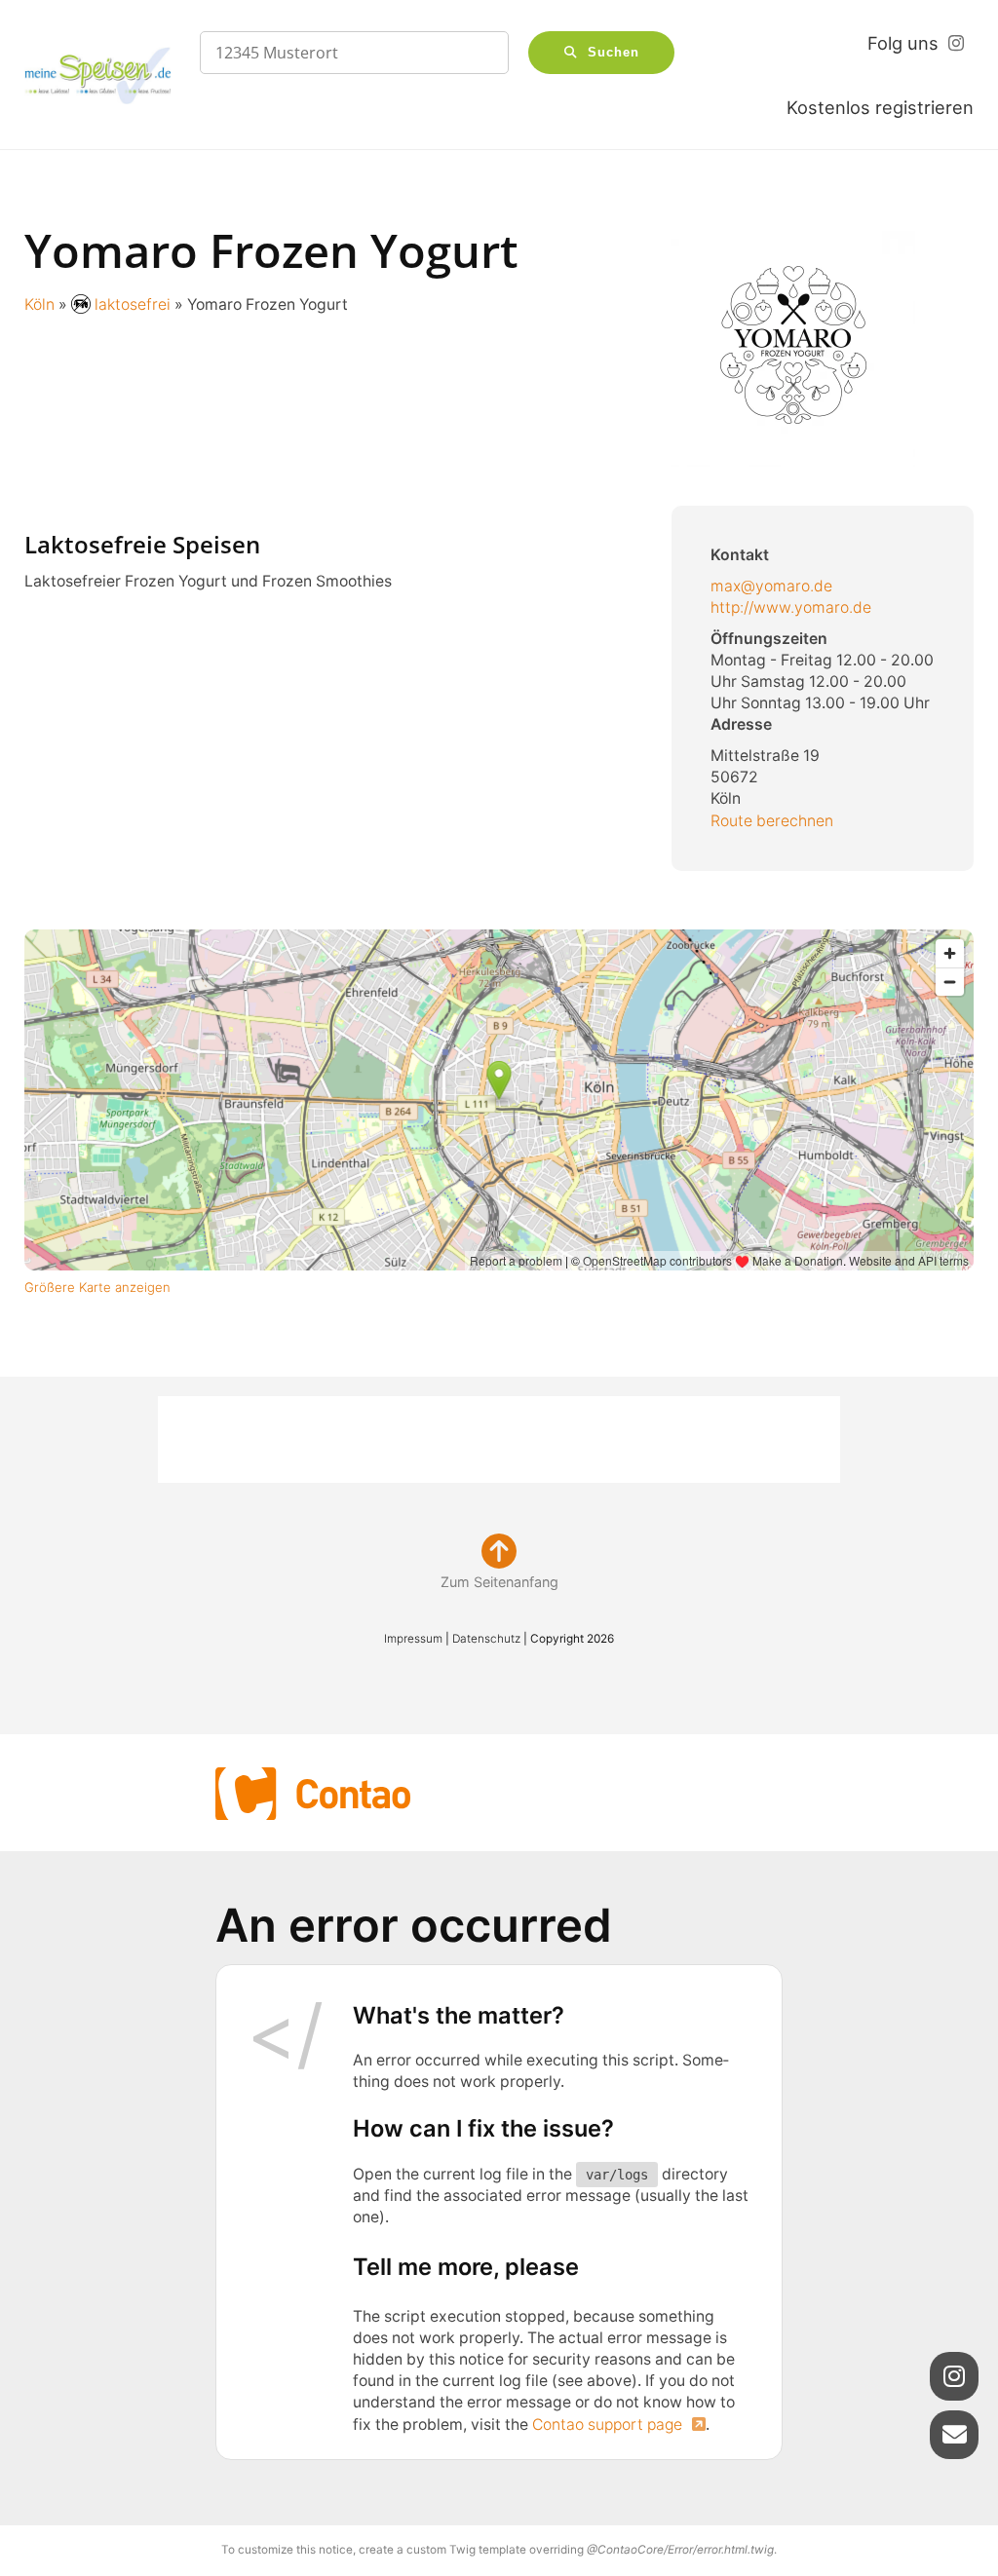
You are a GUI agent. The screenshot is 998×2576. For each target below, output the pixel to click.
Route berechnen (772, 821)
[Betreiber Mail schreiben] (954, 2435)
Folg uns (903, 43)
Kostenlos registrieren (880, 107)
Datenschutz (486, 1639)
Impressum (413, 1639)
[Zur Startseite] (97, 76)
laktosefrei (133, 304)
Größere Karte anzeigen (98, 1287)
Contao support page (609, 2424)
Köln (39, 304)
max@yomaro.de (772, 586)
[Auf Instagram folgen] (954, 2376)
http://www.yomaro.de (792, 607)
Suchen (614, 53)
